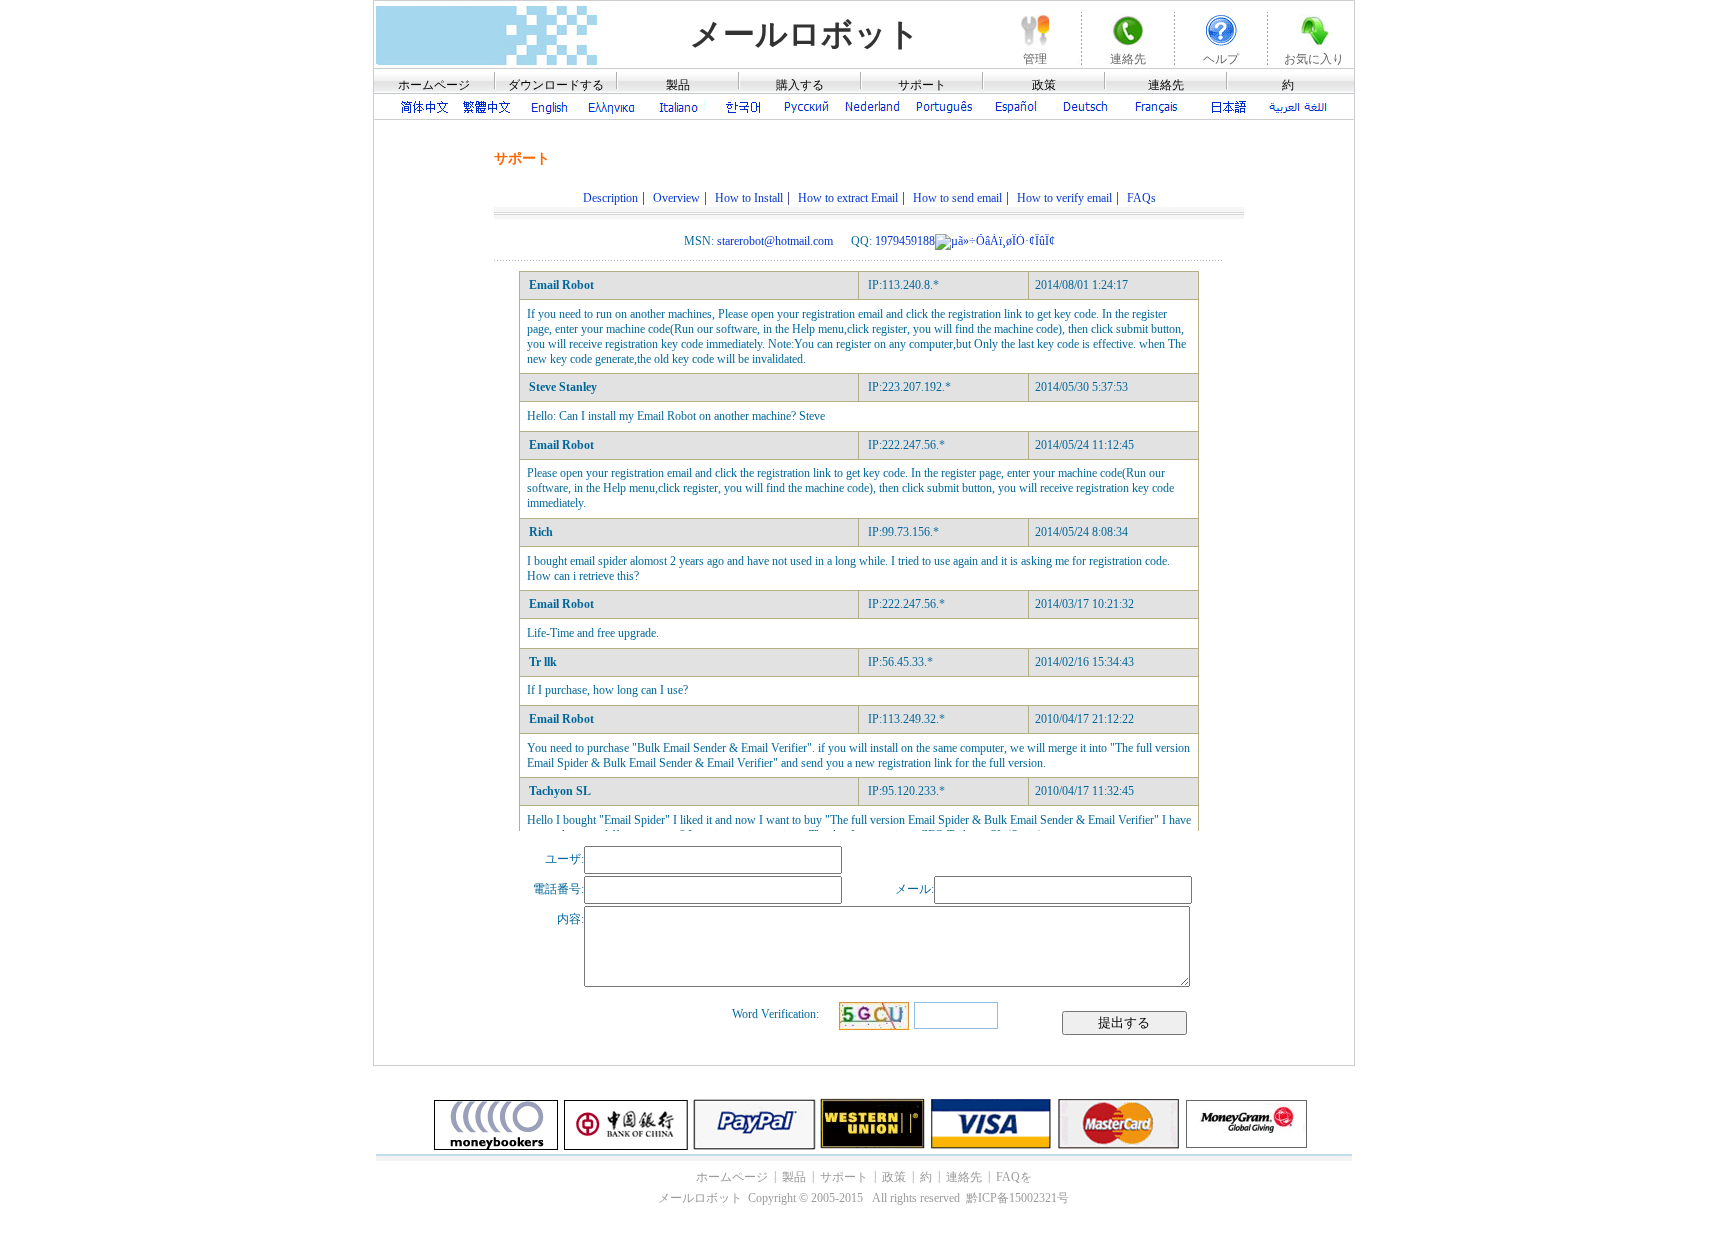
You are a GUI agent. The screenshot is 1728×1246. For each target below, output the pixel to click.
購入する (800, 85)
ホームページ (434, 85)
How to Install (749, 198)
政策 (1044, 85)
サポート (922, 85)
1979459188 (905, 241)
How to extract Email (848, 198)
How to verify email (1064, 198)
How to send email (957, 198)
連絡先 (1166, 85)
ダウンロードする (556, 85)
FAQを (1014, 1177)
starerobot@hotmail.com (775, 241)
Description (610, 198)
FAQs (1141, 198)
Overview (676, 198)
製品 (678, 85)
